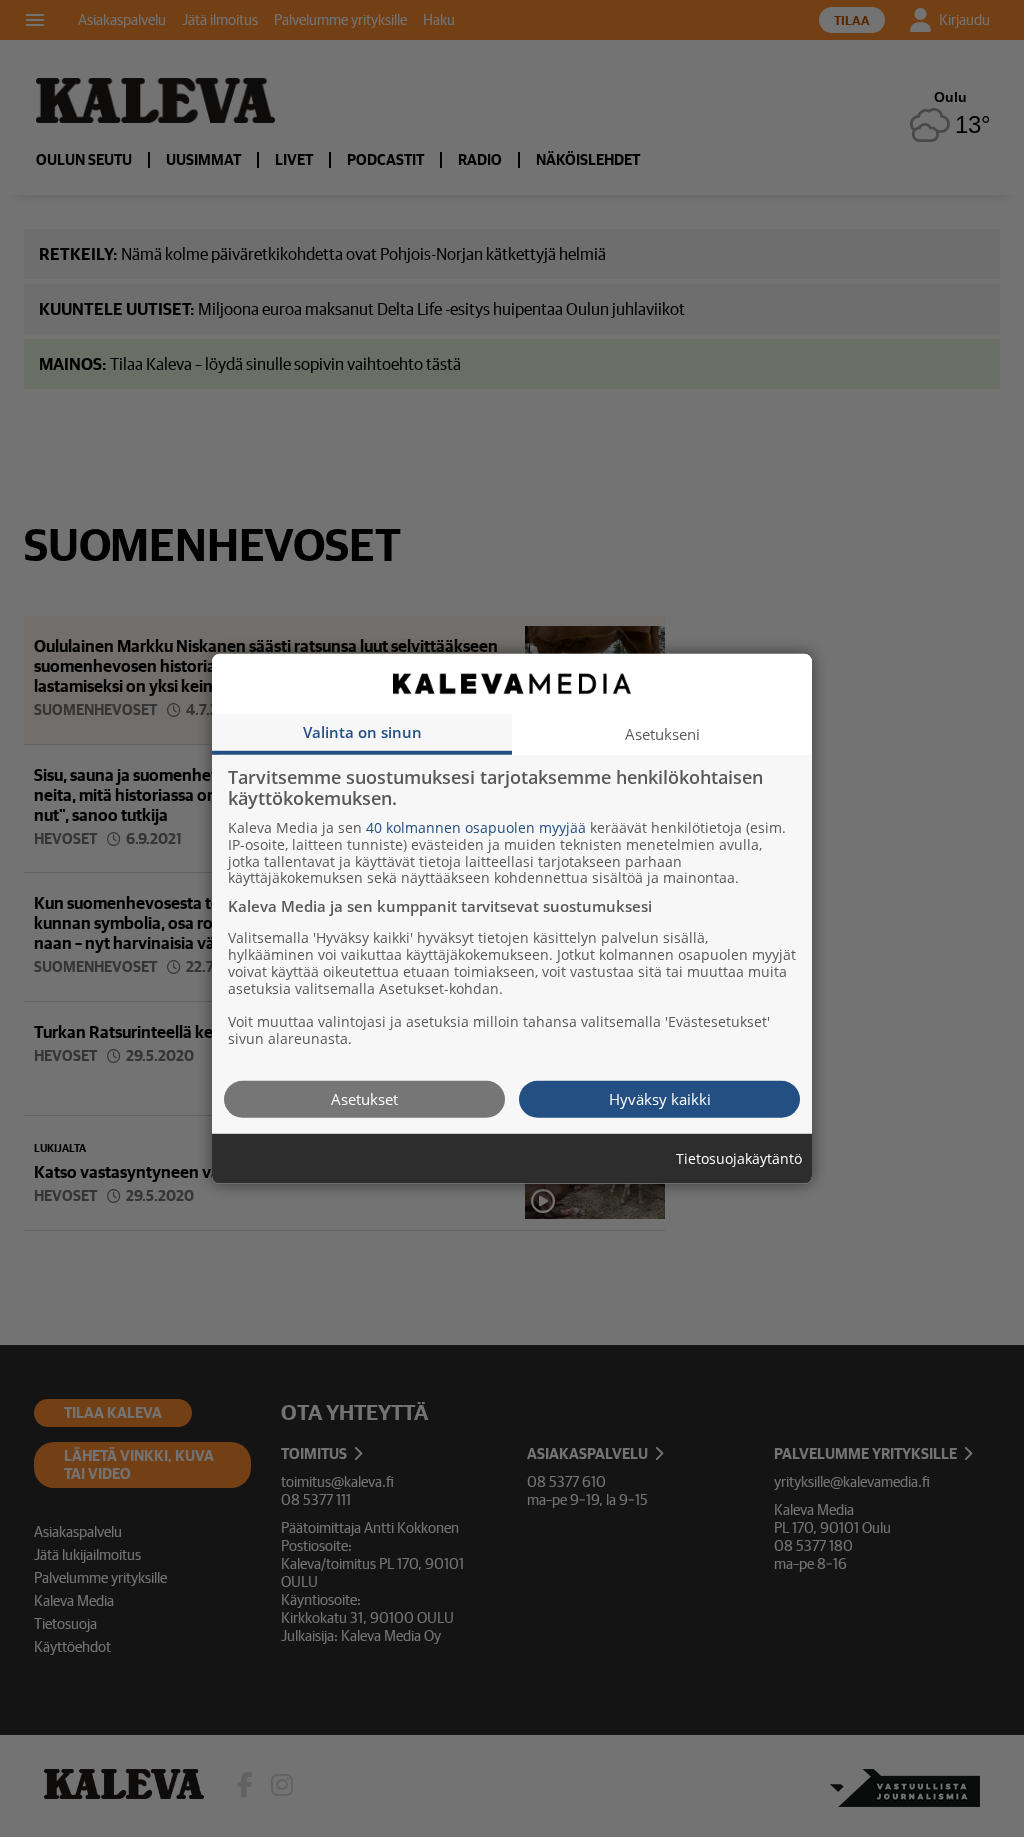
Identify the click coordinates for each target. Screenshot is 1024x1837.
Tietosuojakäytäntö (739, 1158)
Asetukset (364, 1098)
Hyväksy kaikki (660, 1098)
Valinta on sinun (362, 731)
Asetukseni (662, 733)
